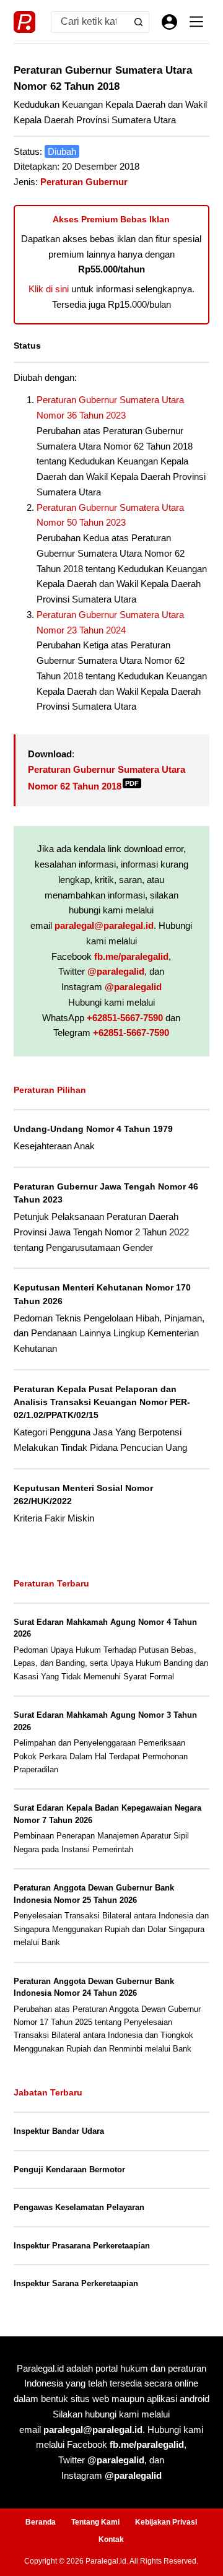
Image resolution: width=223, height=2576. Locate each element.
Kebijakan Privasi (166, 2522)
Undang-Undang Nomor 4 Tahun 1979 (93, 1129)
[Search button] (138, 22)
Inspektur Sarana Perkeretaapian (76, 2283)
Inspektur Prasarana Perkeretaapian (82, 2246)
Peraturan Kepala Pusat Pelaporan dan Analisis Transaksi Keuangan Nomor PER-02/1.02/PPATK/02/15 (102, 1402)
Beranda (41, 2522)
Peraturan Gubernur (84, 182)
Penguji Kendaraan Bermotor (69, 2169)
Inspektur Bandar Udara (59, 2131)
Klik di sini (49, 289)
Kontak (111, 2539)
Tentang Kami (95, 2522)
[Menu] (196, 22)
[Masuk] (169, 22)
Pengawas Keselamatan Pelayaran (79, 2207)
